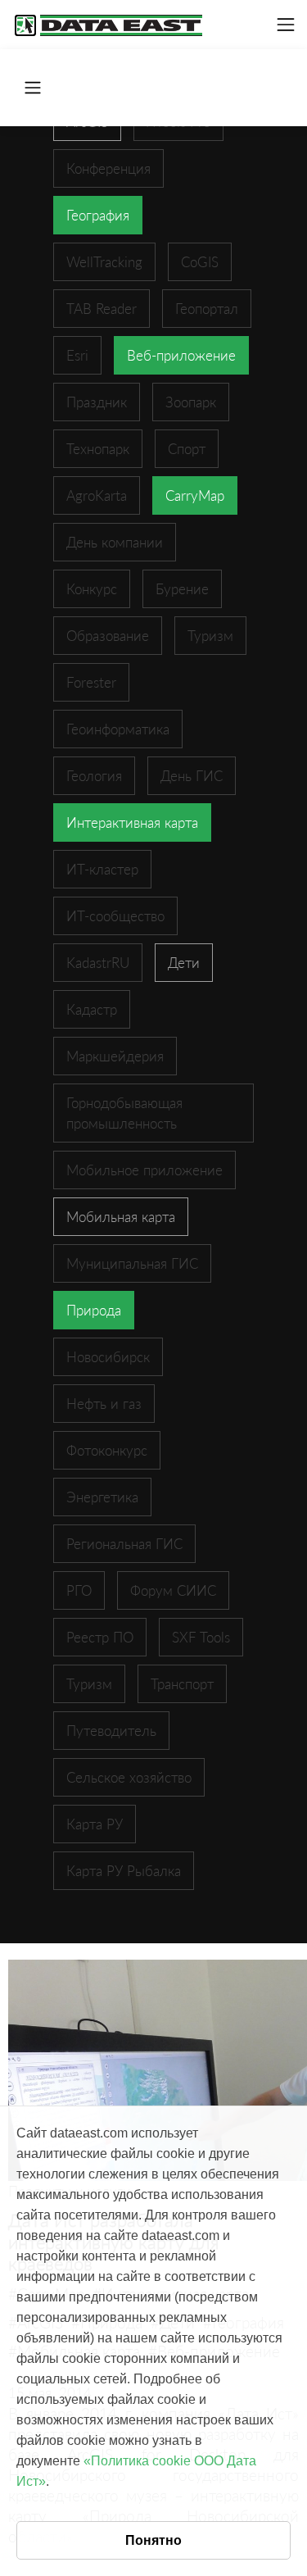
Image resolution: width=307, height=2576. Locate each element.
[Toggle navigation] (286, 25)
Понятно (153, 2540)
